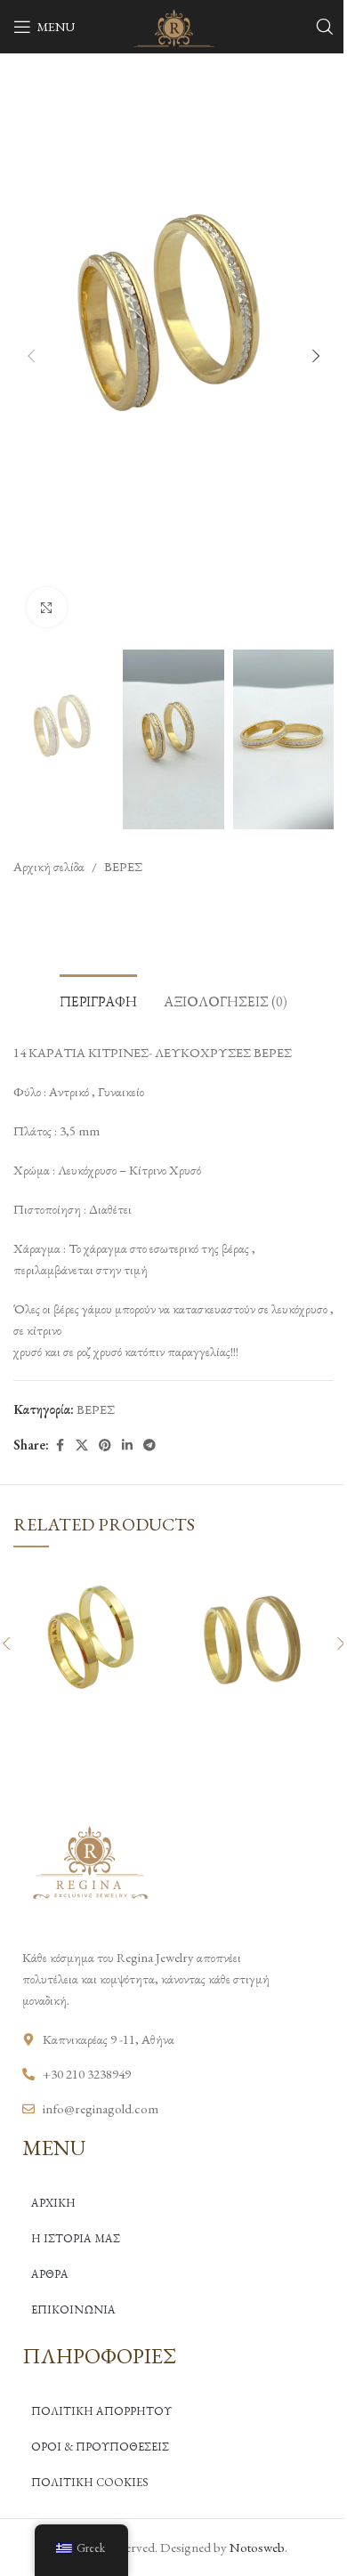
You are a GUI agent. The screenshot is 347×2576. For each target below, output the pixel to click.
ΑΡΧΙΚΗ (53, 2203)
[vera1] (91, 1641)
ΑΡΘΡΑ (50, 2274)
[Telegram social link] (149, 1445)
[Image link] (89, 1860)
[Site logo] (173, 24)
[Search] (325, 27)
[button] (31, 356)
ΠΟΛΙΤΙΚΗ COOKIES (90, 2482)
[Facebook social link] (60, 1445)
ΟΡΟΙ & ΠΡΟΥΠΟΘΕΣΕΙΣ (100, 2447)
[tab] (98, 999)
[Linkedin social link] (127, 1445)
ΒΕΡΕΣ (123, 866)
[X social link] (82, 1445)
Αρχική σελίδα (49, 866)
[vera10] (256, 1641)
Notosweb (257, 2547)
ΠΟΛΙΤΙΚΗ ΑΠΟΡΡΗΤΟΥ (101, 2411)
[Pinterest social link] (105, 1445)
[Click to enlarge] (47, 607)
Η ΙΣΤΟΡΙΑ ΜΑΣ (76, 2238)
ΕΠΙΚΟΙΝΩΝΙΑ (73, 2310)
